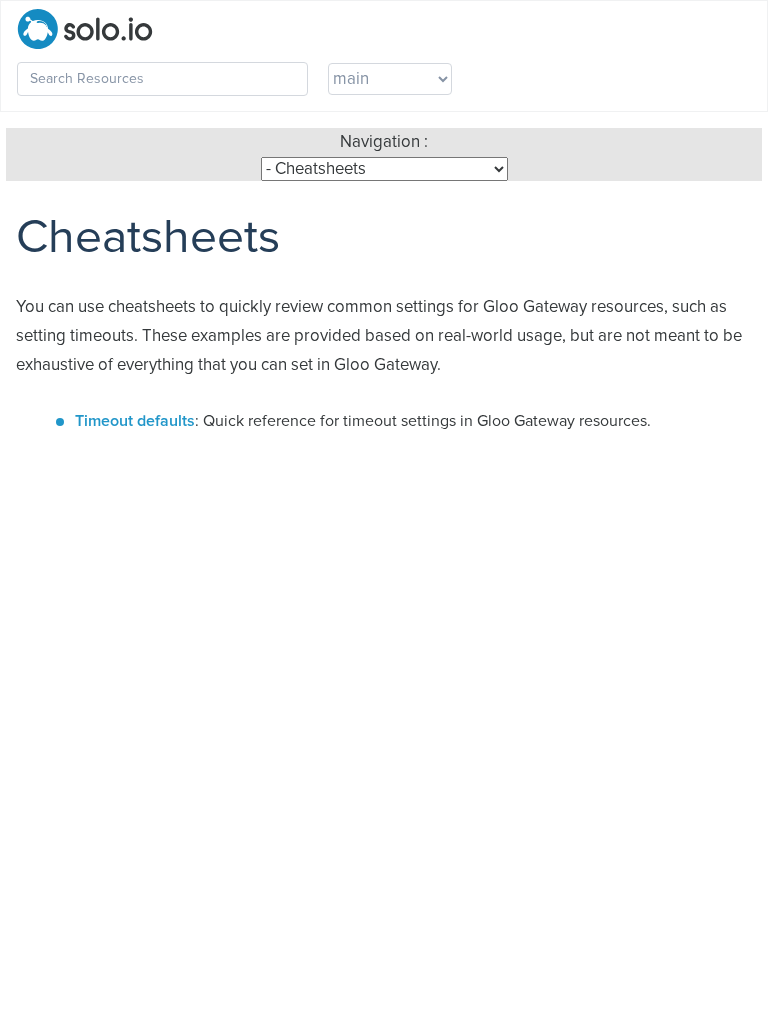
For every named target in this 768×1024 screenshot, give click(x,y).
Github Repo (542, 79)
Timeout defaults (135, 421)
